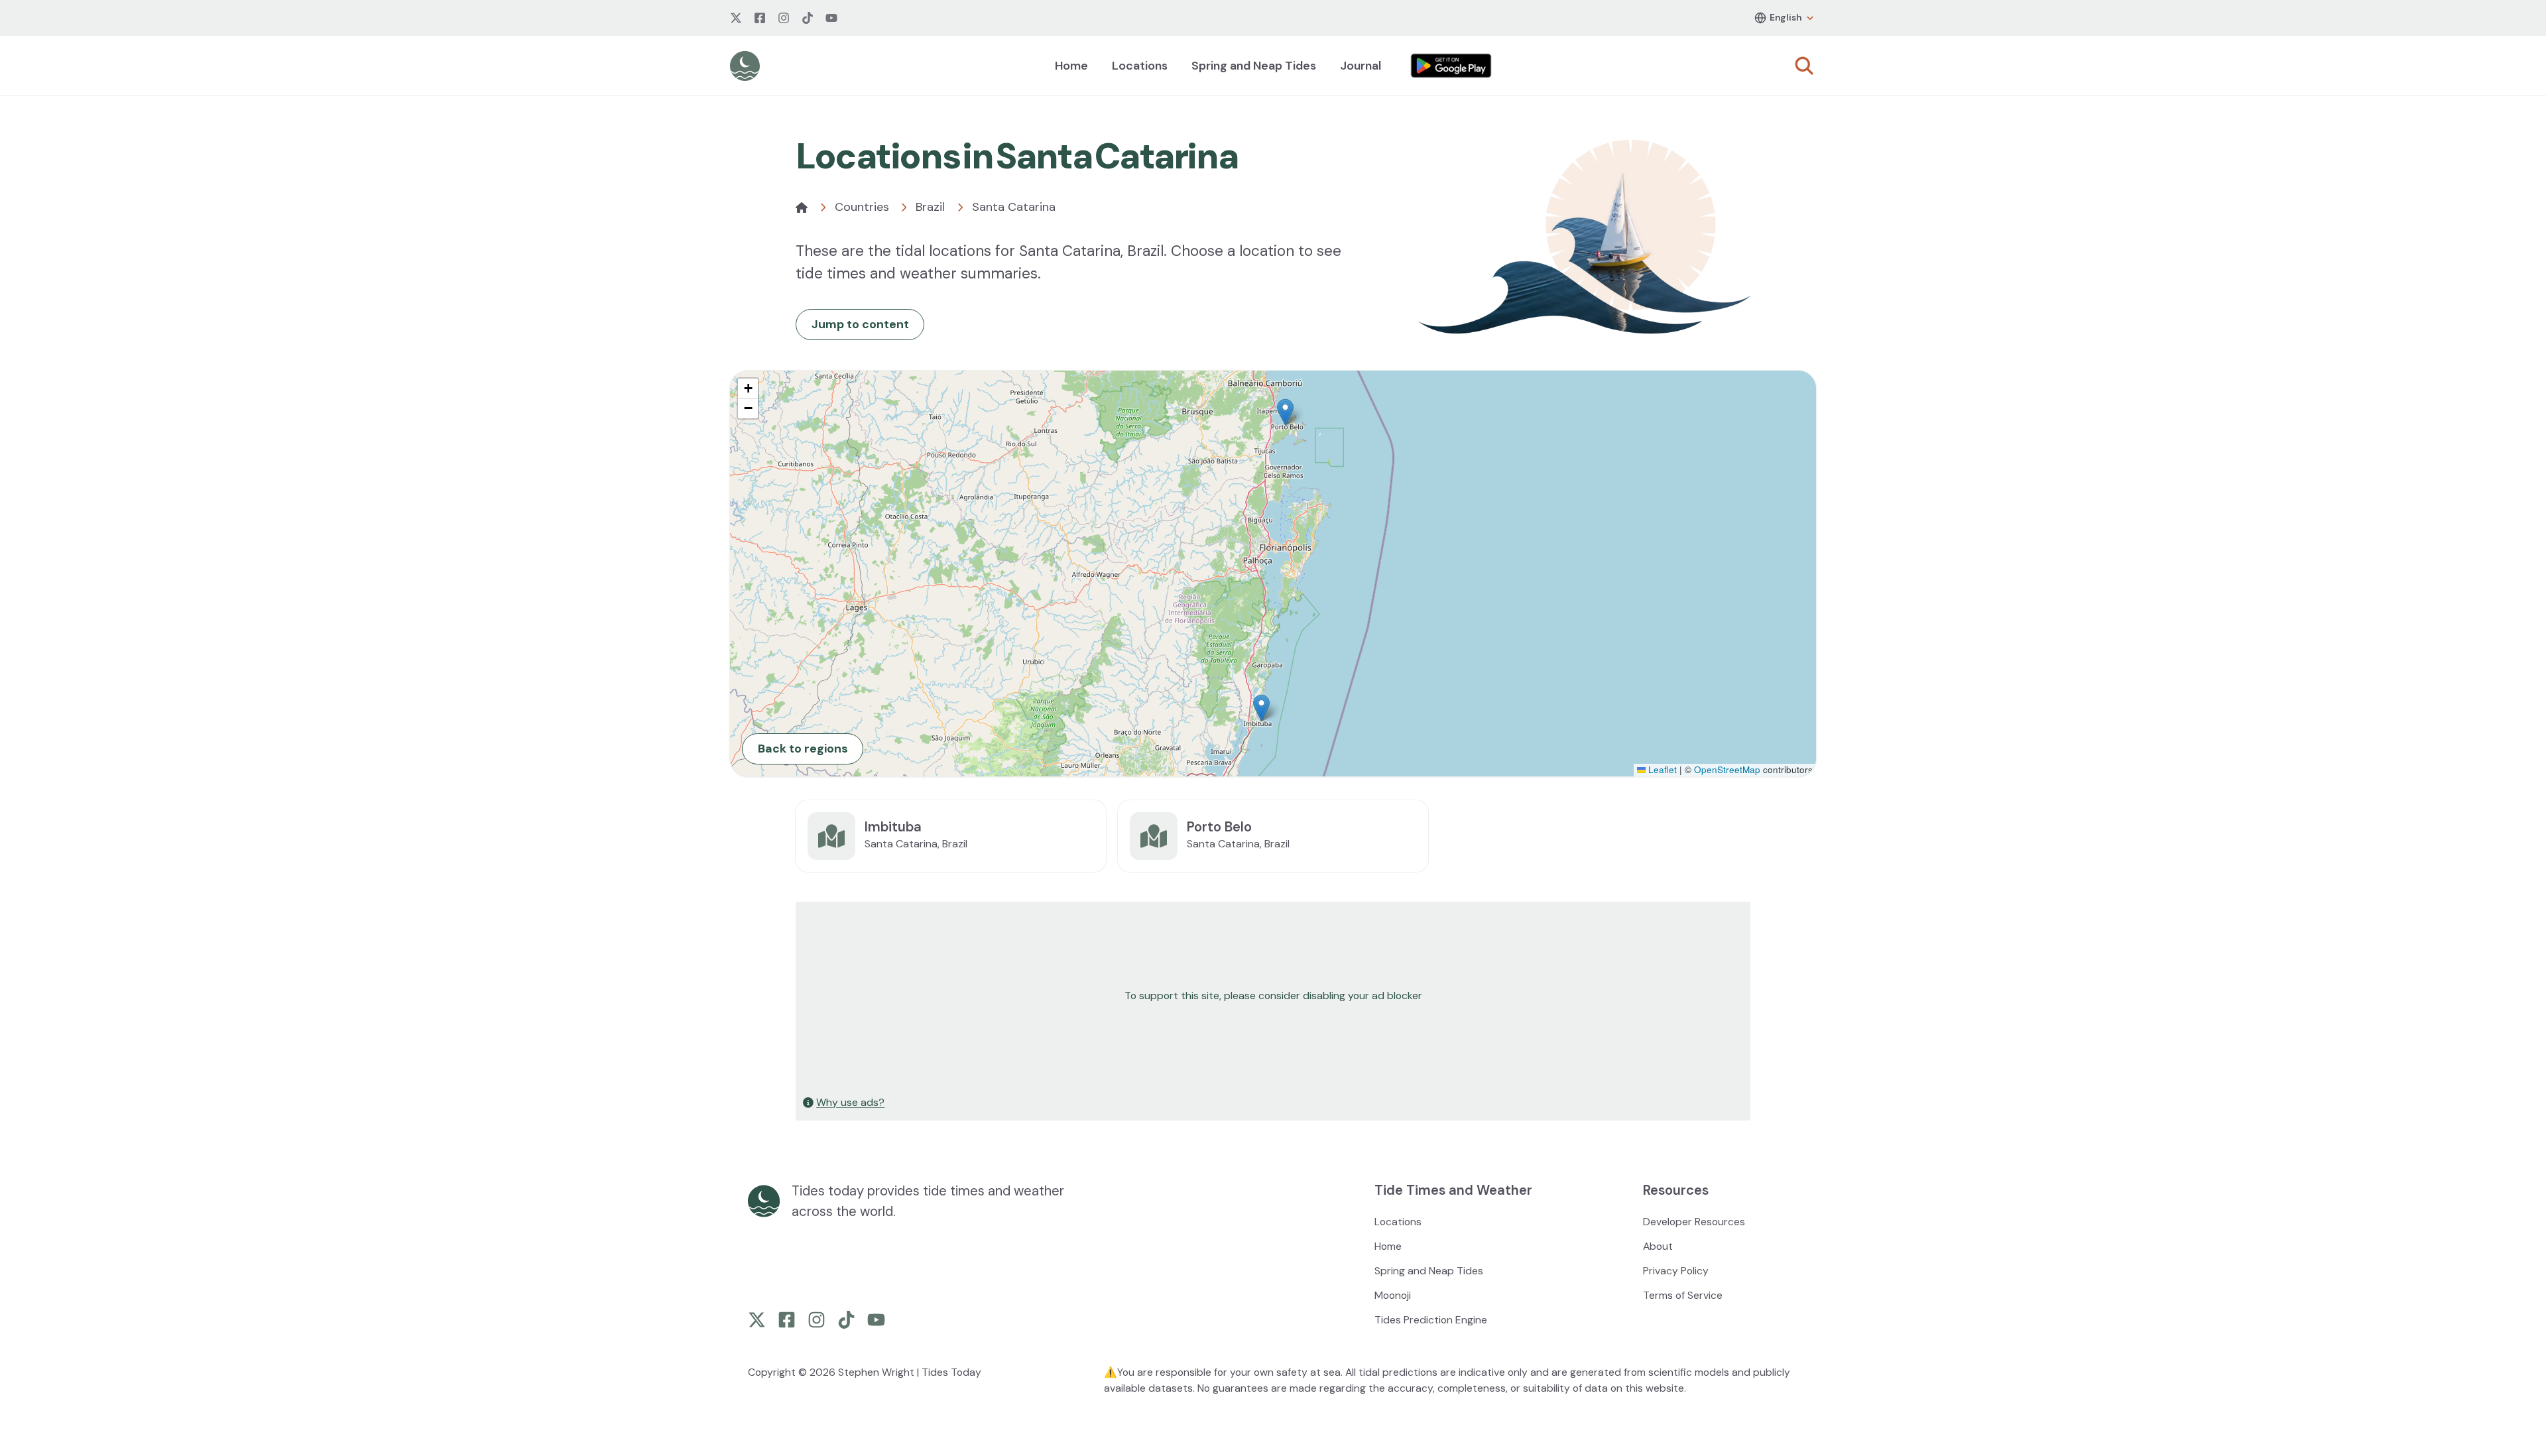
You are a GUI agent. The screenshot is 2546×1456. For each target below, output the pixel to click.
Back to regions (803, 749)
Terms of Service (1683, 1295)
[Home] (802, 208)
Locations (1140, 66)
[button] (1285, 412)
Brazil (930, 207)
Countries (862, 207)
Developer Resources (1694, 1222)
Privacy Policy (1676, 1271)
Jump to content (860, 324)
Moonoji (1393, 1295)
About (1658, 1246)
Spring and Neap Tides (1254, 66)
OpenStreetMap (1727, 769)
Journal (1361, 66)
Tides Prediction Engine (1431, 1320)
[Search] (1804, 66)
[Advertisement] (1195, 996)
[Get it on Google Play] (1451, 66)
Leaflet (1661, 769)
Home (1071, 66)
